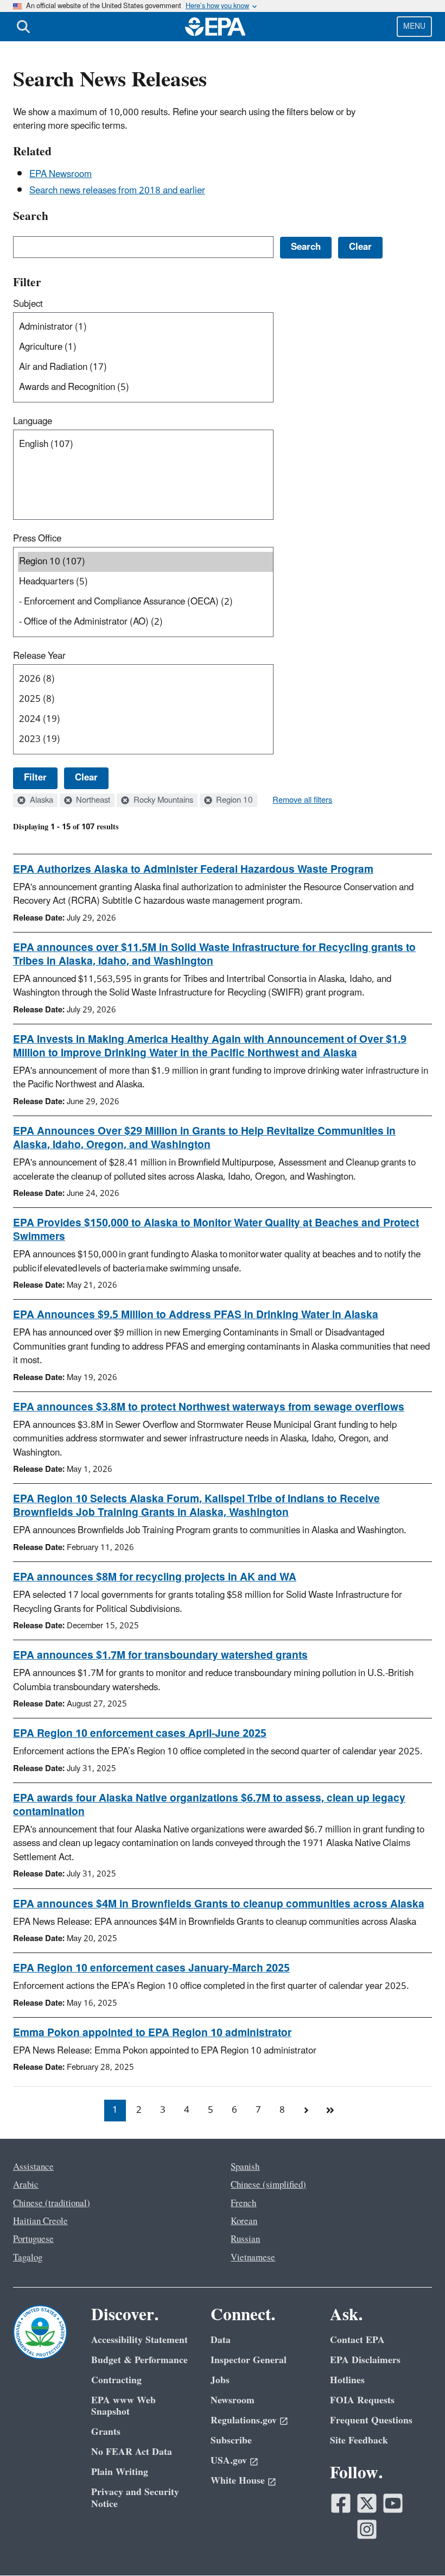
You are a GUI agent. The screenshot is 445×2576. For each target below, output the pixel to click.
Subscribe (231, 2440)
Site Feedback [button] (359, 2440)
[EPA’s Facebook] (341, 2503)
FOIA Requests (362, 2400)
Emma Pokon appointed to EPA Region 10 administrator (152, 2033)
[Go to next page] (306, 2111)
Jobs (220, 2380)
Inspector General (249, 2360)
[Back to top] (415, 2546)
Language (33, 421)
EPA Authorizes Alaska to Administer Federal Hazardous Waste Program (193, 870)
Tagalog (28, 2258)
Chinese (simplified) (268, 2185)
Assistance (33, 2167)
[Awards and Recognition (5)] (145, 388)
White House (238, 2481)
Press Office (37, 539)
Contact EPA (357, 2340)
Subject (28, 304)
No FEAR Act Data (132, 2452)
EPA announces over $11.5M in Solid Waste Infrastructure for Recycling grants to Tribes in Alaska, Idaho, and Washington (214, 955)
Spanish (245, 2167)
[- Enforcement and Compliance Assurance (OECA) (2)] (145, 602)
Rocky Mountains (162, 801)
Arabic (26, 2185)
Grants (106, 2432)
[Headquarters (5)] (145, 582)
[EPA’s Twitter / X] (367, 2503)
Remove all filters (302, 801)
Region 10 (233, 801)
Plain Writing (120, 2472)
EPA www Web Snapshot (123, 2406)
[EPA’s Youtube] (393, 2503)
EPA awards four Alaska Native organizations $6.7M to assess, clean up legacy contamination (209, 1805)
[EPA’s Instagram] (367, 2529)
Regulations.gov (244, 2420)
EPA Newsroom (61, 174)
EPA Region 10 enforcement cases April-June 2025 (140, 1734)
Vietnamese (253, 2258)
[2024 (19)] (145, 719)
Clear (86, 778)
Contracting (116, 2380)
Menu (414, 26)
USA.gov (229, 2461)
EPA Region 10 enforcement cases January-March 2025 (151, 1968)
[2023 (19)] (145, 739)
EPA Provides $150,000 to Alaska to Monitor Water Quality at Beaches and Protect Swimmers (216, 1230)
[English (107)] (145, 445)
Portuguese (33, 2239)
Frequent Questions (371, 2420)
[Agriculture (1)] (145, 347)
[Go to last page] (330, 2111)
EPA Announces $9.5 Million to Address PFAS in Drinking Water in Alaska (196, 1315)
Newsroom (233, 2400)
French (243, 2203)
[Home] (215, 27)
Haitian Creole (40, 2221)
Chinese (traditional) (52, 2203)
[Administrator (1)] (145, 327)
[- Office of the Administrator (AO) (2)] (145, 622)
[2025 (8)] (145, 699)
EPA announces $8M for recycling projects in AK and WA (155, 1577)
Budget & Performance (139, 2360)
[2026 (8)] (145, 679)
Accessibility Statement (139, 2340)
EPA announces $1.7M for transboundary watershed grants (160, 1655)
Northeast (92, 801)
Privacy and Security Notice (135, 2498)
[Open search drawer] (23, 27)
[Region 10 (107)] (145, 562)
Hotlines (347, 2380)
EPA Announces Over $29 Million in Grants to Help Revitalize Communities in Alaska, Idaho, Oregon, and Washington (204, 1138)
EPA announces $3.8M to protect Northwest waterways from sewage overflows (209, 1407)
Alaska (40, 801)
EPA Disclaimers (365, 2360)
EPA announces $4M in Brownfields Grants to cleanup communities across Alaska (219, 1904)
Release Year (39, 656)
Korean (244, 2221)
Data (221, 2340)
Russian (245, 2239)
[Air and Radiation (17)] (145, 367)
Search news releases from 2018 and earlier (117, 191)
